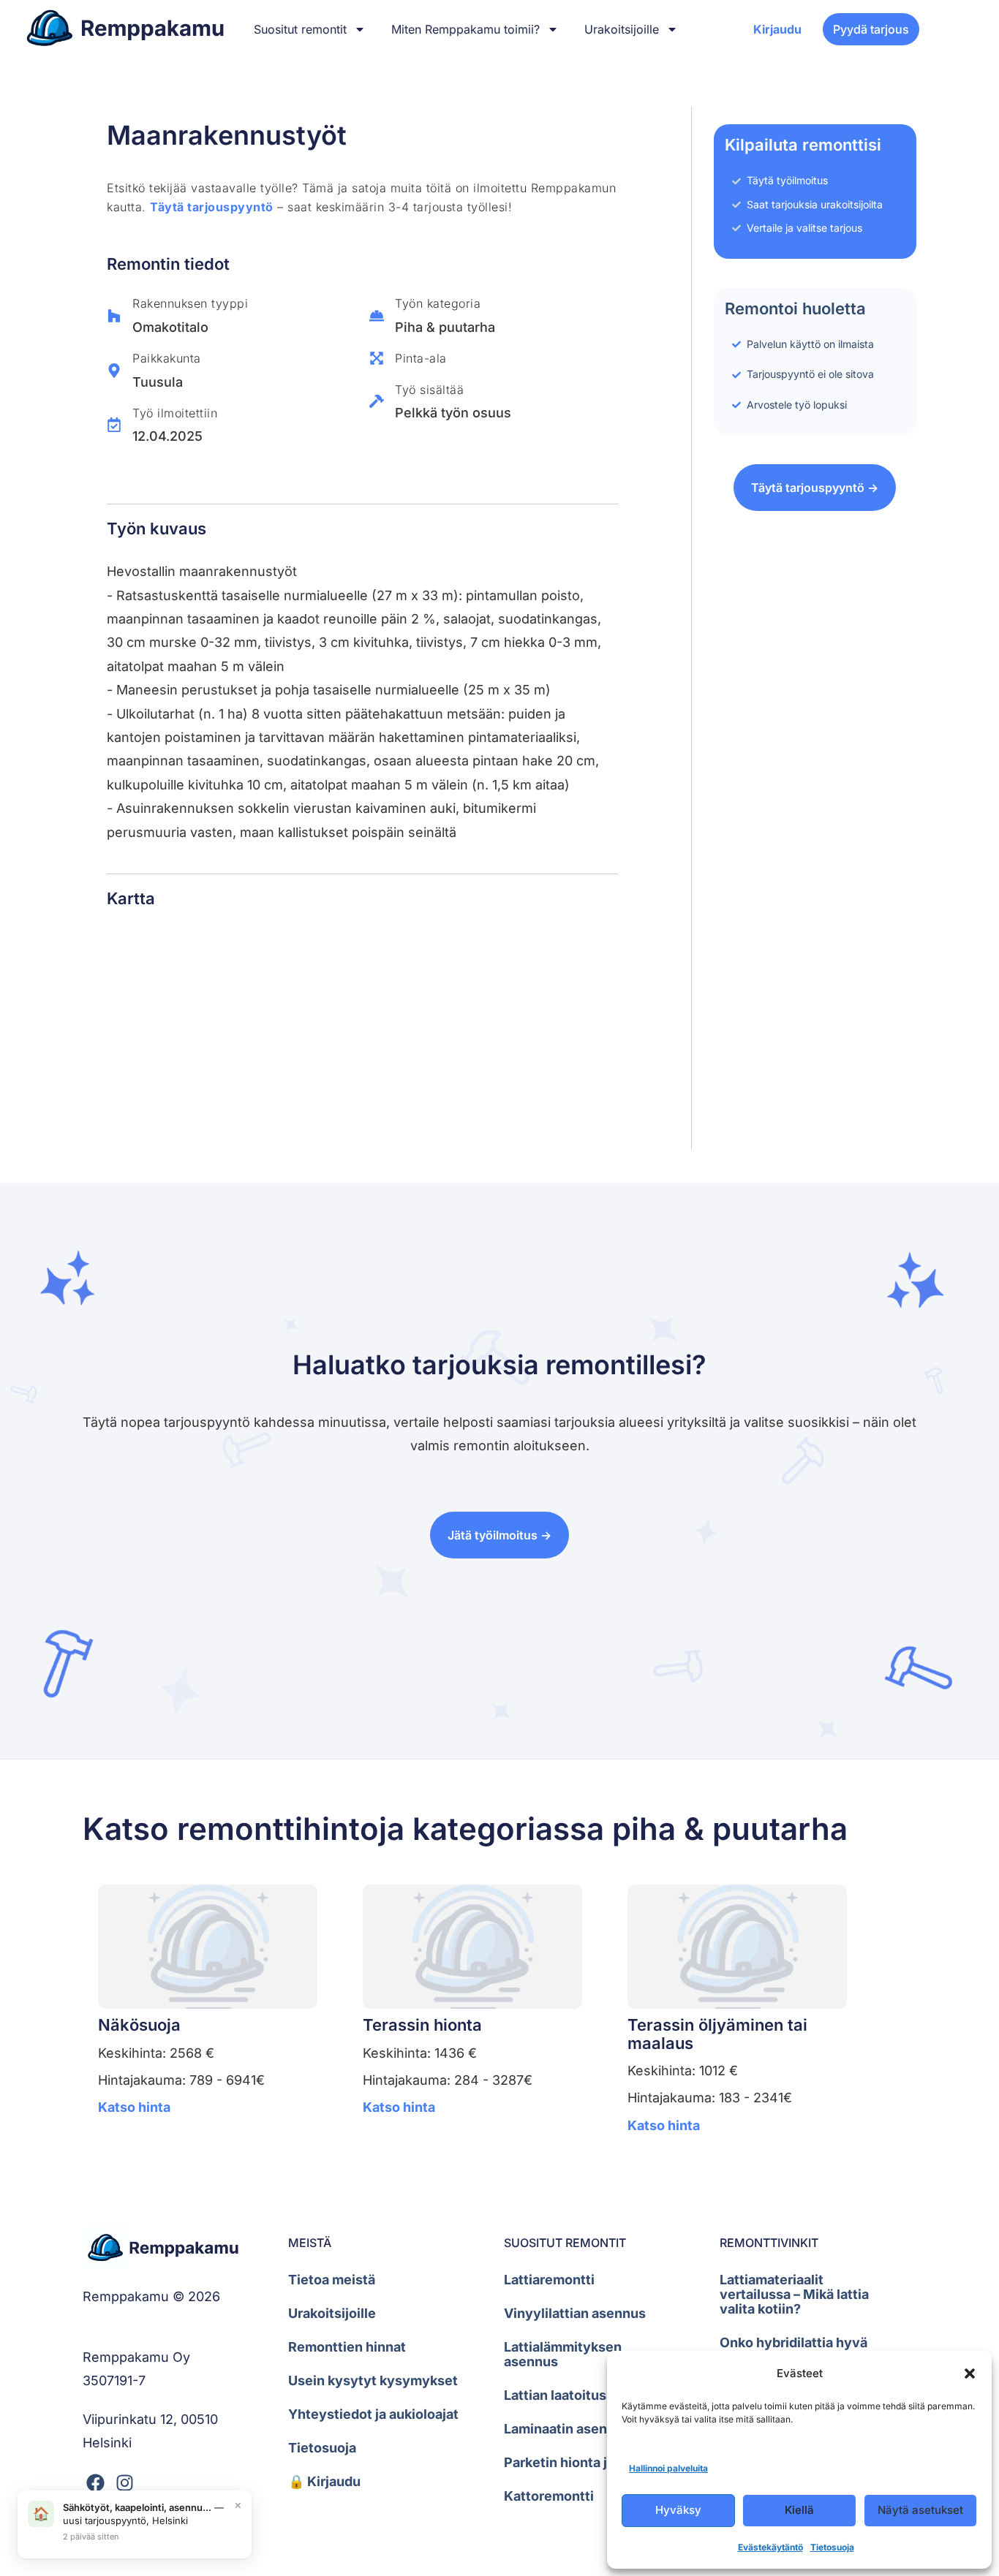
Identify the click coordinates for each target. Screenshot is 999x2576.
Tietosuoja (832, 2547)
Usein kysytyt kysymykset (373, 2380)
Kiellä (799, 2510)
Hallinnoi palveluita (668, 2468)
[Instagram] (125, 2483)
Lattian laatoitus (555, 2395)
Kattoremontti (549, 2496)
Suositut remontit (300, 29)
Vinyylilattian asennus (575, 2313)
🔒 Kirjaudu (324, 2481)
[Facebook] (95, 2483)
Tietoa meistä (332, 2280)
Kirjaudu (777, 29)
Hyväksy (678, 2510)
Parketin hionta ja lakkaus (585, 2462)
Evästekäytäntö (770, 2547)
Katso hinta (134, 2107)
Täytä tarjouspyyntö (212, 207)
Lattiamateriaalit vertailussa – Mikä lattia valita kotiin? (794, 2294)
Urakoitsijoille (622, 29)
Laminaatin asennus (567, 2429)
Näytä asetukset (920, 2510)
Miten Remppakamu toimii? (465, 29)
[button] (970, 2374)
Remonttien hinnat (347, 2347)
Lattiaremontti (549, 2280)
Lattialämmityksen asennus (563, 2354)
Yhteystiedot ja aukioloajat (373, 2414)
